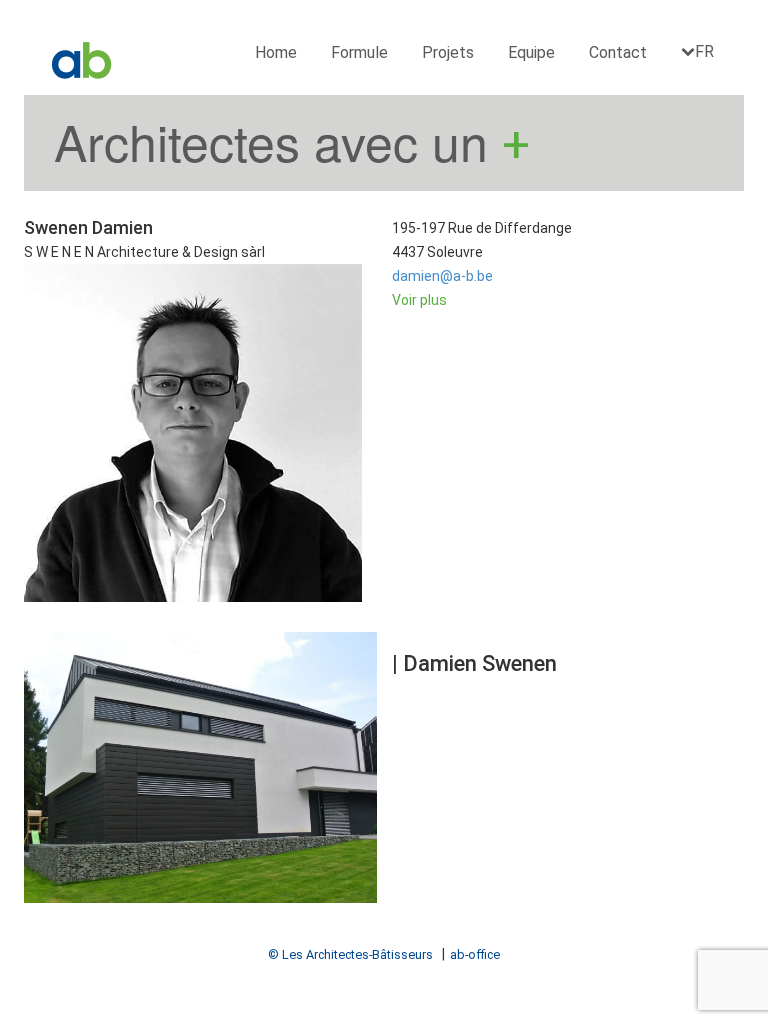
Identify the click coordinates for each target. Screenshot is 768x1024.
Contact (618, 52)
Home (276, 52)
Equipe (531, 52)
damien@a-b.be (442, 276)
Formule (359, 52)
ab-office (475, 954)
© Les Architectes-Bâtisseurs (350, 954)
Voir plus (419, 300)
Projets (448, 52)
